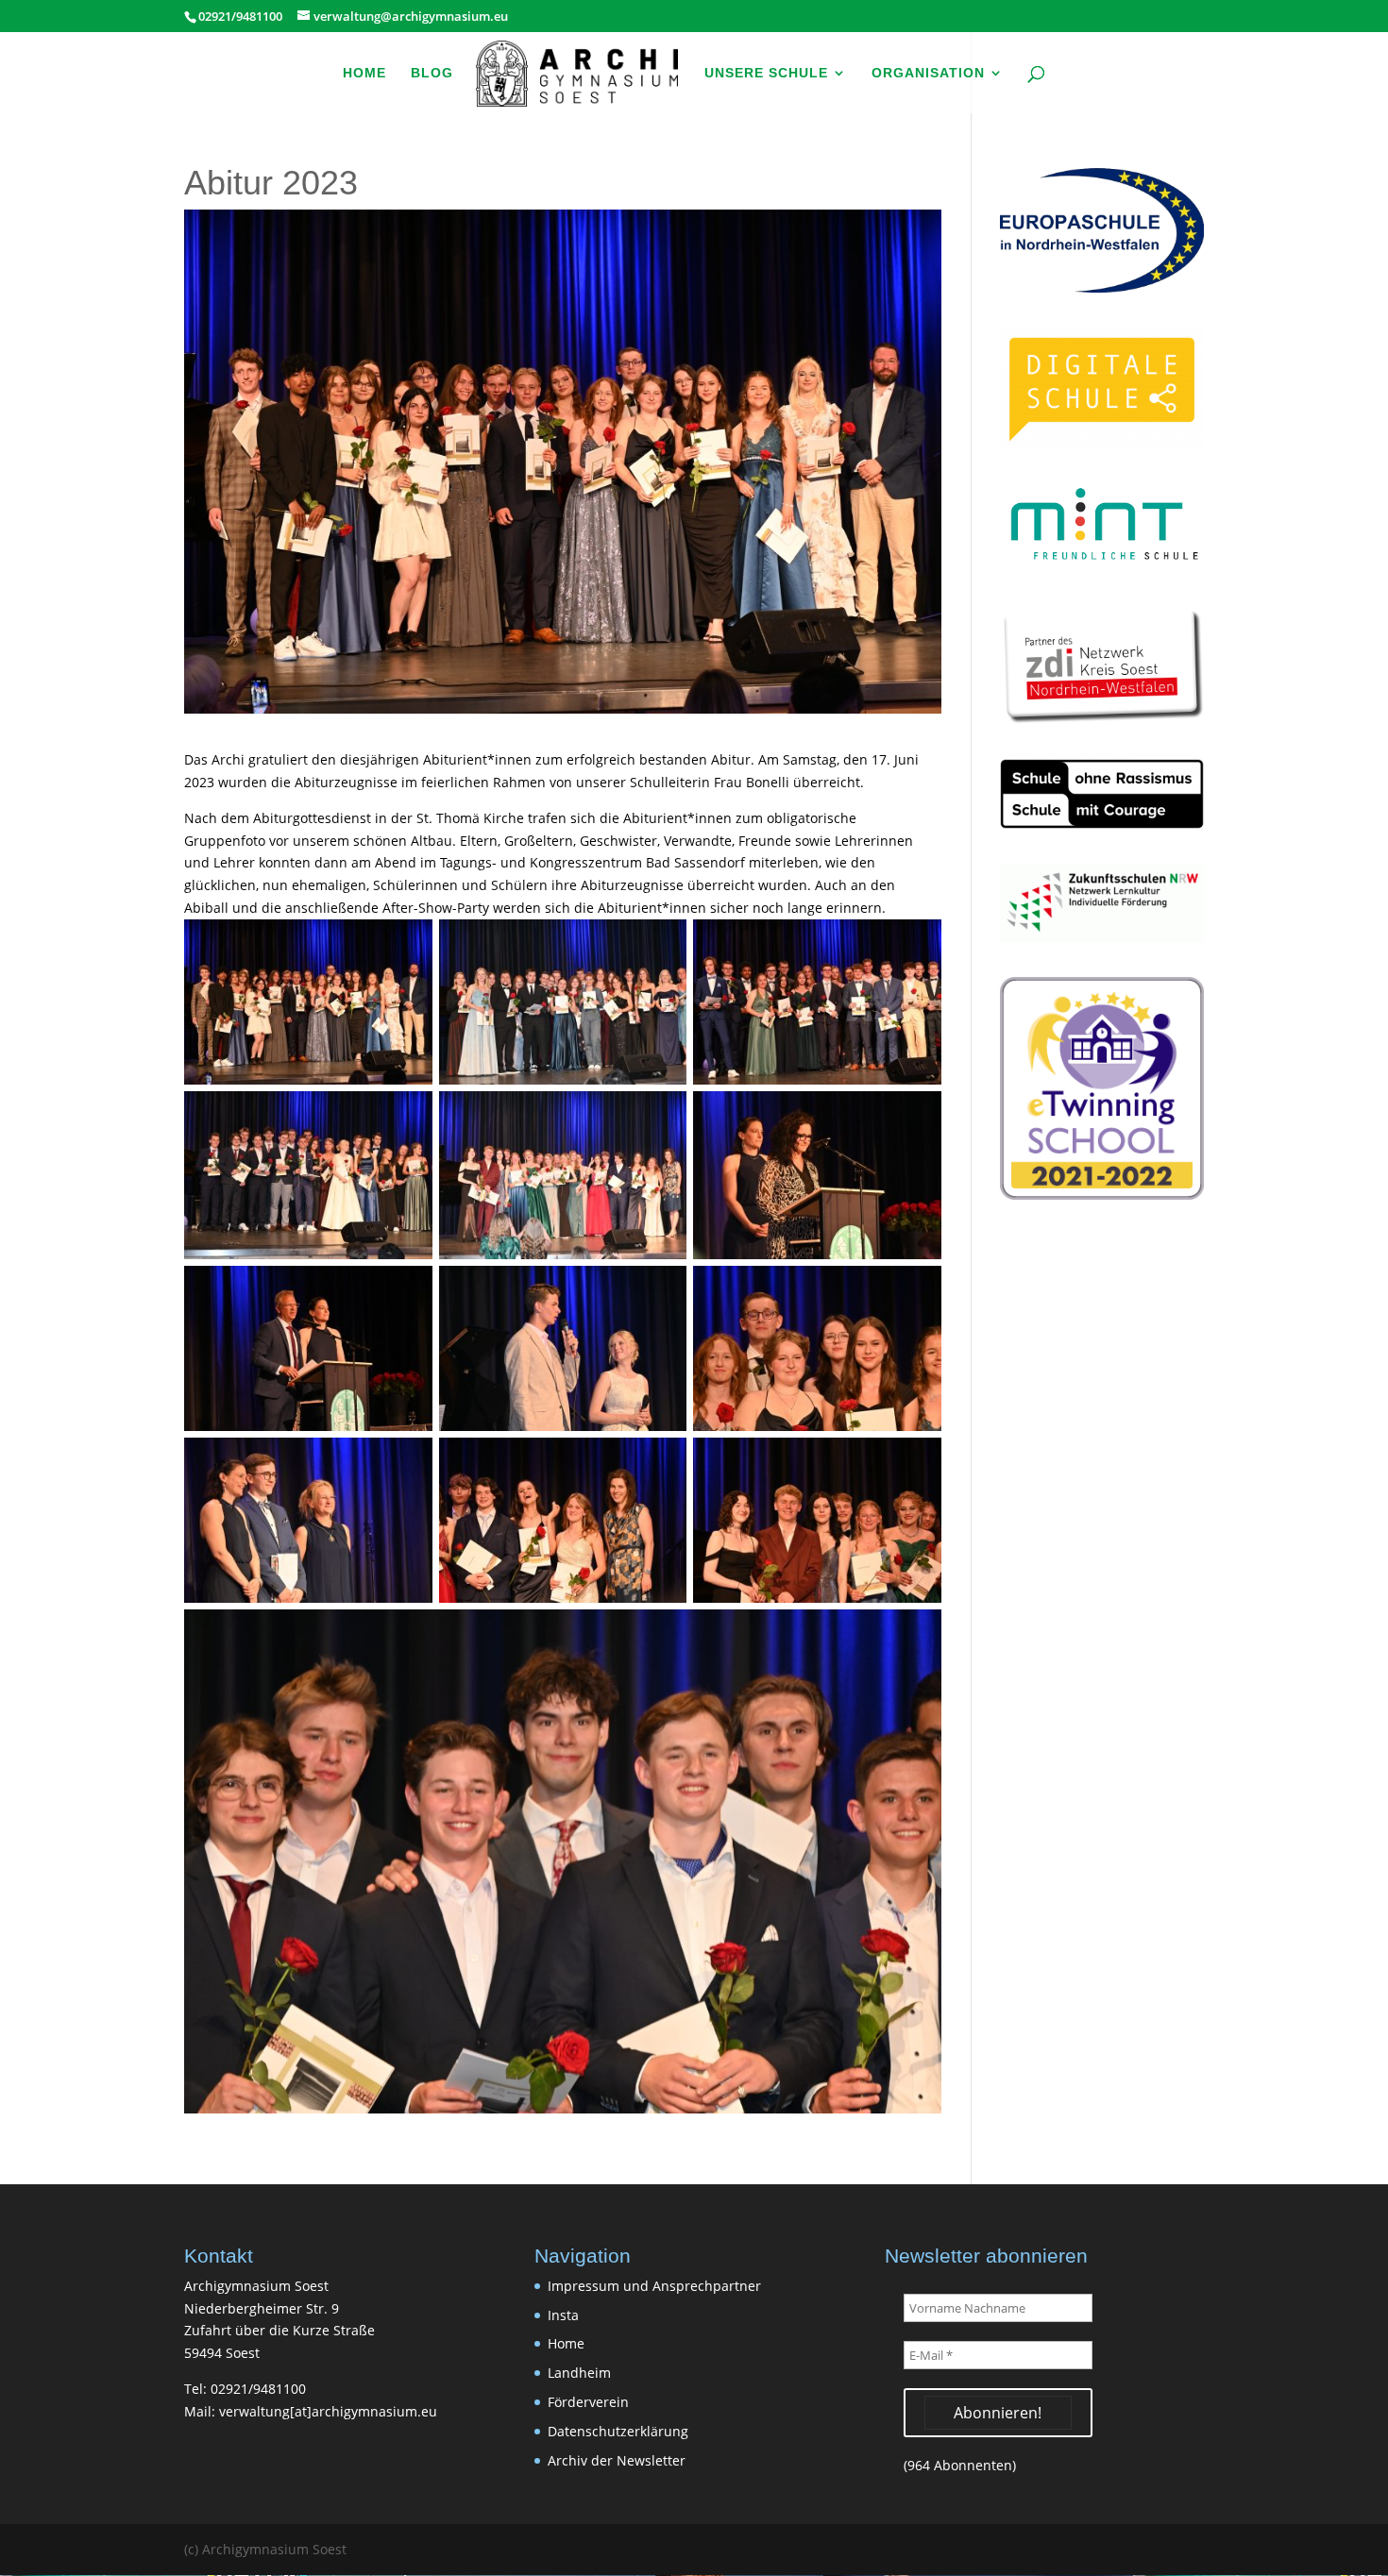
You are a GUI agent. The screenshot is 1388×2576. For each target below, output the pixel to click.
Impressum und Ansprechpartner (654, 2286)
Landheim (579, 2373)
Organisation (928, 73)
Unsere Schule (766, 73)
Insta (563, 2315)
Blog (432, 73)
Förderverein (588, 2402)
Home (364, 73)
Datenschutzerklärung (618, 2431)
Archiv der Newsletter (617, 2460)
